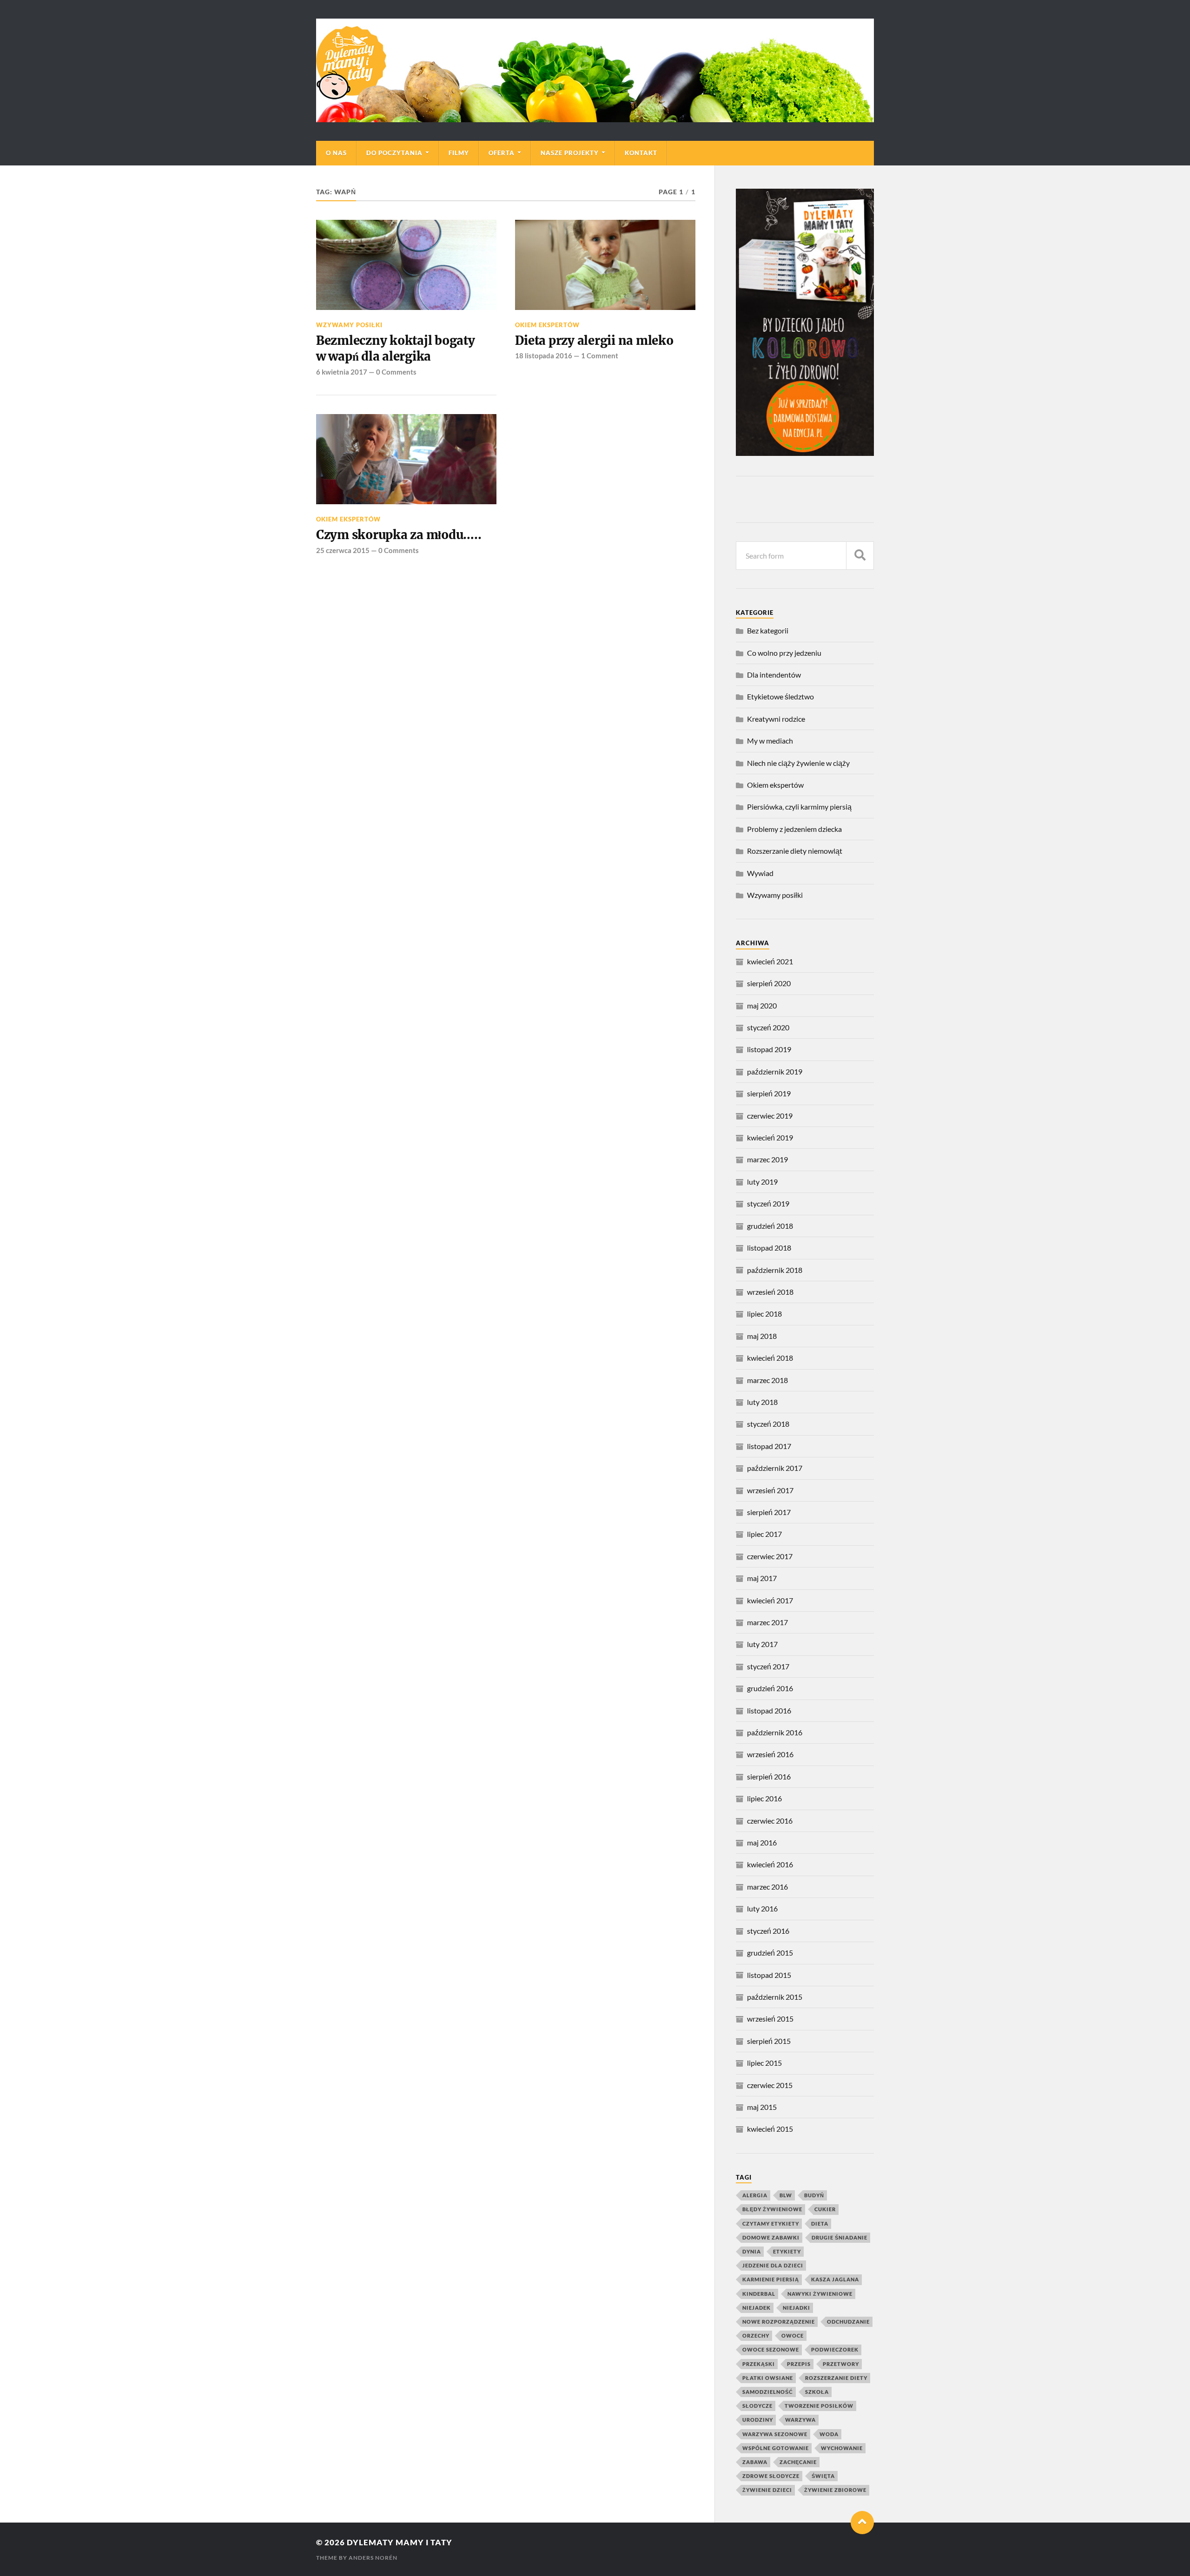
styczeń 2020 (768, 1027)
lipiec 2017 (764, 1534)
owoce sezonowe (771, 2349)
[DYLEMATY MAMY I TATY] (595, 70)
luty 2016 (762, 1908)
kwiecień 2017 (770, 1600)
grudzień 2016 (770, 1688)
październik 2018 (775, 1270)
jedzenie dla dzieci (773, 2265)
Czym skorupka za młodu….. (399, 535)
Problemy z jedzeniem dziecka (794, 829)
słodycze (757, 2406)
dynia (752, 2251)
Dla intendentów (774, 675)
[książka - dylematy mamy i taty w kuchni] (805, 453)
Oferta (502, 153)
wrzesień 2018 (770, 1292)
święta (823, 2476)
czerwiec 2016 (770, 1821)
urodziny (758, 2420)
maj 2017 (762, 1578)
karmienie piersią (771, 2279)
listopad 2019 (769, 1049)
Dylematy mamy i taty (400, 2542)
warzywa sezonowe (775, 2434)
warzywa (800, 2420)
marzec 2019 (767, 1159)
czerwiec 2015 (770, 2085)
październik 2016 (775, 1732)
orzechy (756, 2336)
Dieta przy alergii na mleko (594, 341)
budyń (814, 2195)
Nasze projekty (570, 153)
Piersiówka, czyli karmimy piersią (799, 807)
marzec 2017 (767, 1622)
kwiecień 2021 (770, 961)
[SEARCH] (860, 556)
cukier (825, 2209)
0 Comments (396, 372)
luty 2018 (762, 1402)
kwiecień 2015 (770, 2129)
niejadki (797, 2308)
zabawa (755, 2462)
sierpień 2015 (769, 2041)
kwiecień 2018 (770, 1358)
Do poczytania (394, 153)
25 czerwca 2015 (343, 550)
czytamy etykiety (771, 2224)
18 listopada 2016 (544, 356)
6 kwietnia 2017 (342, 372)
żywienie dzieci (767, 2490)
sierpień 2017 (769, 1512)
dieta (820, 2224)
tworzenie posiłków (819, 2406)
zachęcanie (798, 2462)
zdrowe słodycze (771, 2476)
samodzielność (768, 2392)
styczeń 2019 (768, 1203)
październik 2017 (775, 1468)
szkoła (817, 2392)
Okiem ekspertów (547, 325)
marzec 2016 (767, 1887)
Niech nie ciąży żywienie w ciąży (798, 763)
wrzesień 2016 (770, 1754)
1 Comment (600, 356)
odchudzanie (848, 2322)
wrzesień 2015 (770, 2019)
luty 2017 (762, 1644)
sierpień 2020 (769, 983)
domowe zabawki (771, 2237)
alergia (755, 2195)
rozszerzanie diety (836, 2378)
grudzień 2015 (770, 1953)
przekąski (759, 2364)
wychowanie (842, 2448)
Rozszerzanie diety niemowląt (795, 851)
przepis (799, 2364)
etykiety (787, 2251)
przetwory (841, 2364)
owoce (793, 2336)
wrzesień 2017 (770, 1490)
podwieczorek (835, 2349)
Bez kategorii (768, 630)
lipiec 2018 (764, 1314)
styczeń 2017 (768, 1666)
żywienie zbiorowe (835, 2490)
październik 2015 (775, 1997)
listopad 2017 (769, 1446)
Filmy (459, 153)
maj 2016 (762, 1842)
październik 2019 (775, 1071)
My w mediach (770, 741)
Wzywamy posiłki (349, 325)
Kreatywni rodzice (776, 719)
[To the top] (862, 2523)
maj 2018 (762, 1336)
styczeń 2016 (768, 1931)
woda (829, 2434)
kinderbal (759, 2294)
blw (786, 2195)
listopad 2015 (769, 1975)
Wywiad (760, 873)
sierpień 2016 (769, 1776)
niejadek (757, 2308)
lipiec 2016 (764, 1798)
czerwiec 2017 (770, 1556)
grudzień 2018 (770, 1226)
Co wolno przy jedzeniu (784, 653)
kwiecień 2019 (770, 1137)
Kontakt (641, 153)
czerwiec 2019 (770, 1116)
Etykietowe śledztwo (780, 696)
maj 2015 (762, 2107)
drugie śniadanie (840, 2237)
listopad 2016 (769, 1710)
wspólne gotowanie (776, 2448)
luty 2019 (762, 1182)
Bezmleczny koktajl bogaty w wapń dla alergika (396, 349)
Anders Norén (373, 2558)
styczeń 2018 (768, 1424)
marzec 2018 (767, 1380)
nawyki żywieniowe (820, 2294)
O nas (336, 153)
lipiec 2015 (764, 2063)
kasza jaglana (835, 2279)
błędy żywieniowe (772, 2209)
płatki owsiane (768, 2378)
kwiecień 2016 (770, 1864)
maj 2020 (762, 1005)
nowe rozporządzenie (779, 2322)
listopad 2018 (769, 1248)
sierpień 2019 (769, 1093)
